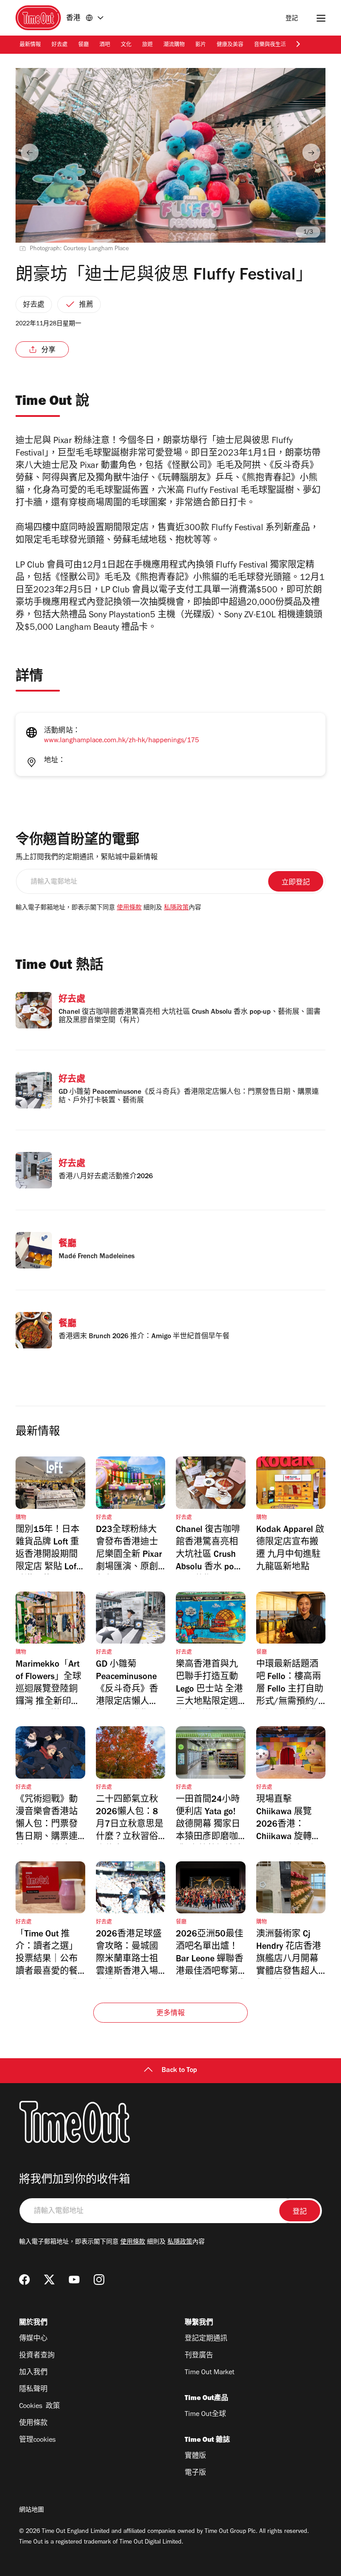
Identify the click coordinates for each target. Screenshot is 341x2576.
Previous (30, 152)
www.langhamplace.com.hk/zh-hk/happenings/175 (121, 741)
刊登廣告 (199, 2356)
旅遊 (147, 45)
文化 (126, 45)
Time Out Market (210, 2373)
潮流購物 (174, 45)
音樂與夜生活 (270, 45)
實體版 (195, 2456)
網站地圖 (32, 2511)
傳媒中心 (33, 2339)
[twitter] (49, 2280)
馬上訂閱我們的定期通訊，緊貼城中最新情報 (87, 858)
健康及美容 (230, 45)
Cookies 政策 (40, 2407)
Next (311, 152)
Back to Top (179, 2071)
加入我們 (33, 2373)
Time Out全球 (205, 2415)
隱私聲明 (33, 2390)
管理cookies (37, 2440)
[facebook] (24, 2280)
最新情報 (30, 45)
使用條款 (129, 908)
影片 (201, 45)
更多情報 (171, 2014)
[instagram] (99, 2280)
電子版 (195, 2473)
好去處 (59, 45)
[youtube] (74, 2280)
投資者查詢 (37, 2356)
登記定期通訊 (206, 2339)
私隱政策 (176, 908)
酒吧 (105, 45)
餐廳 (83, 45)
